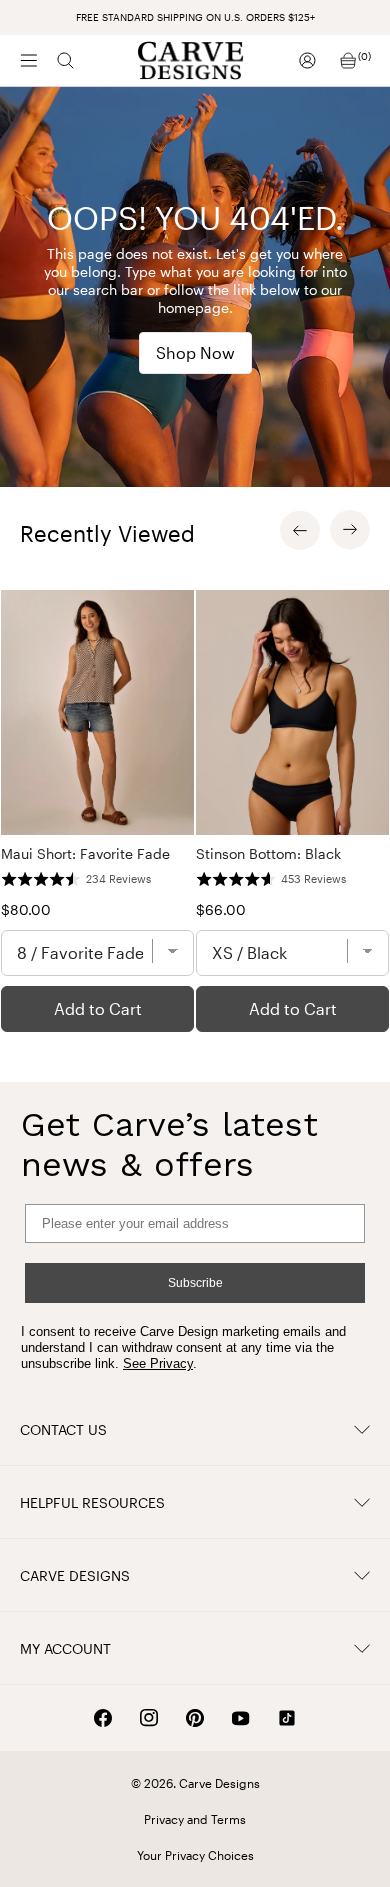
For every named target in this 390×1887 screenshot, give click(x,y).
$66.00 (221, 909)
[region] (195, 811)
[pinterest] (195, 1718)
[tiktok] (287, 1718)
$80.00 (26, 909)
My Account (65, 1648)
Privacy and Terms (195, 1819)
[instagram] (149, 1718)
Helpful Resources (92, 1502)
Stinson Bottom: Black (268, 853)
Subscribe (195, 1283)
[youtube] (241, 1718)
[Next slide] (350, 530)
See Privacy (158, 1363)
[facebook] (103, 1718)
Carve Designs (75, 1575)
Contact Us (63, 1429)
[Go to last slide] (300, 530)
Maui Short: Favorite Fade (85, 853)
